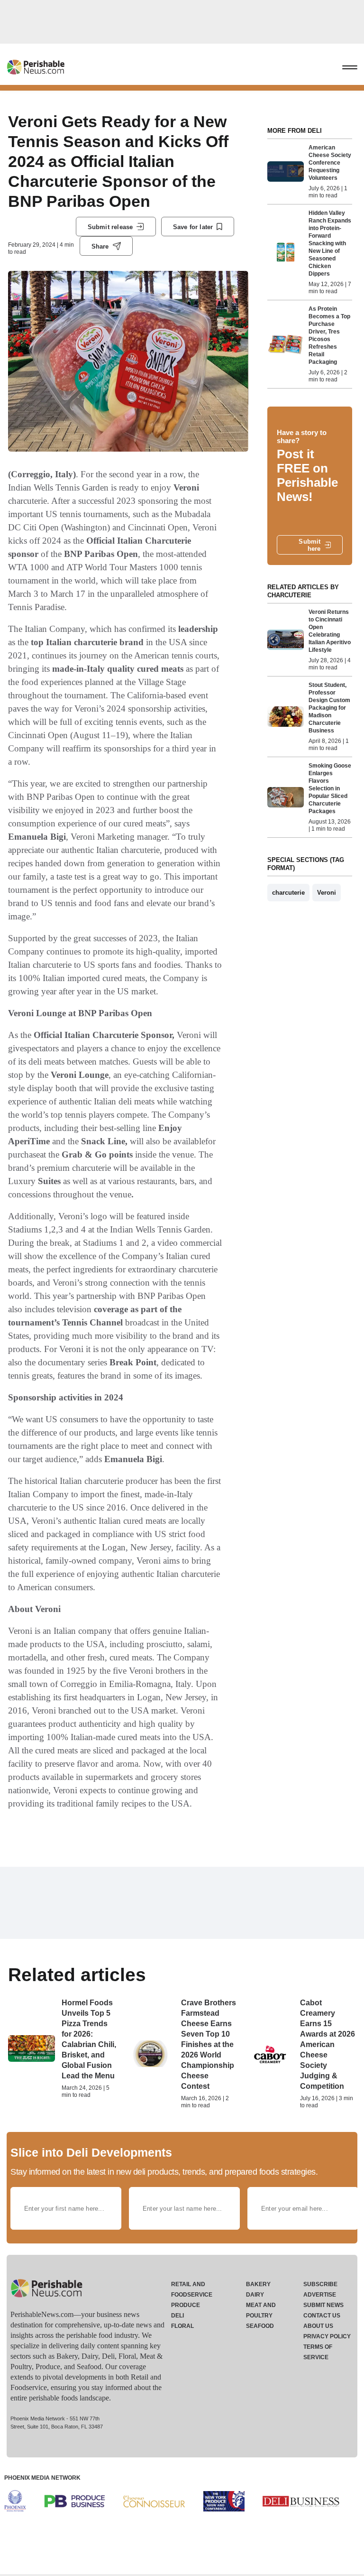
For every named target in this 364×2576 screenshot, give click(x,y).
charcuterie (288, 893)
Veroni (327, 893)
